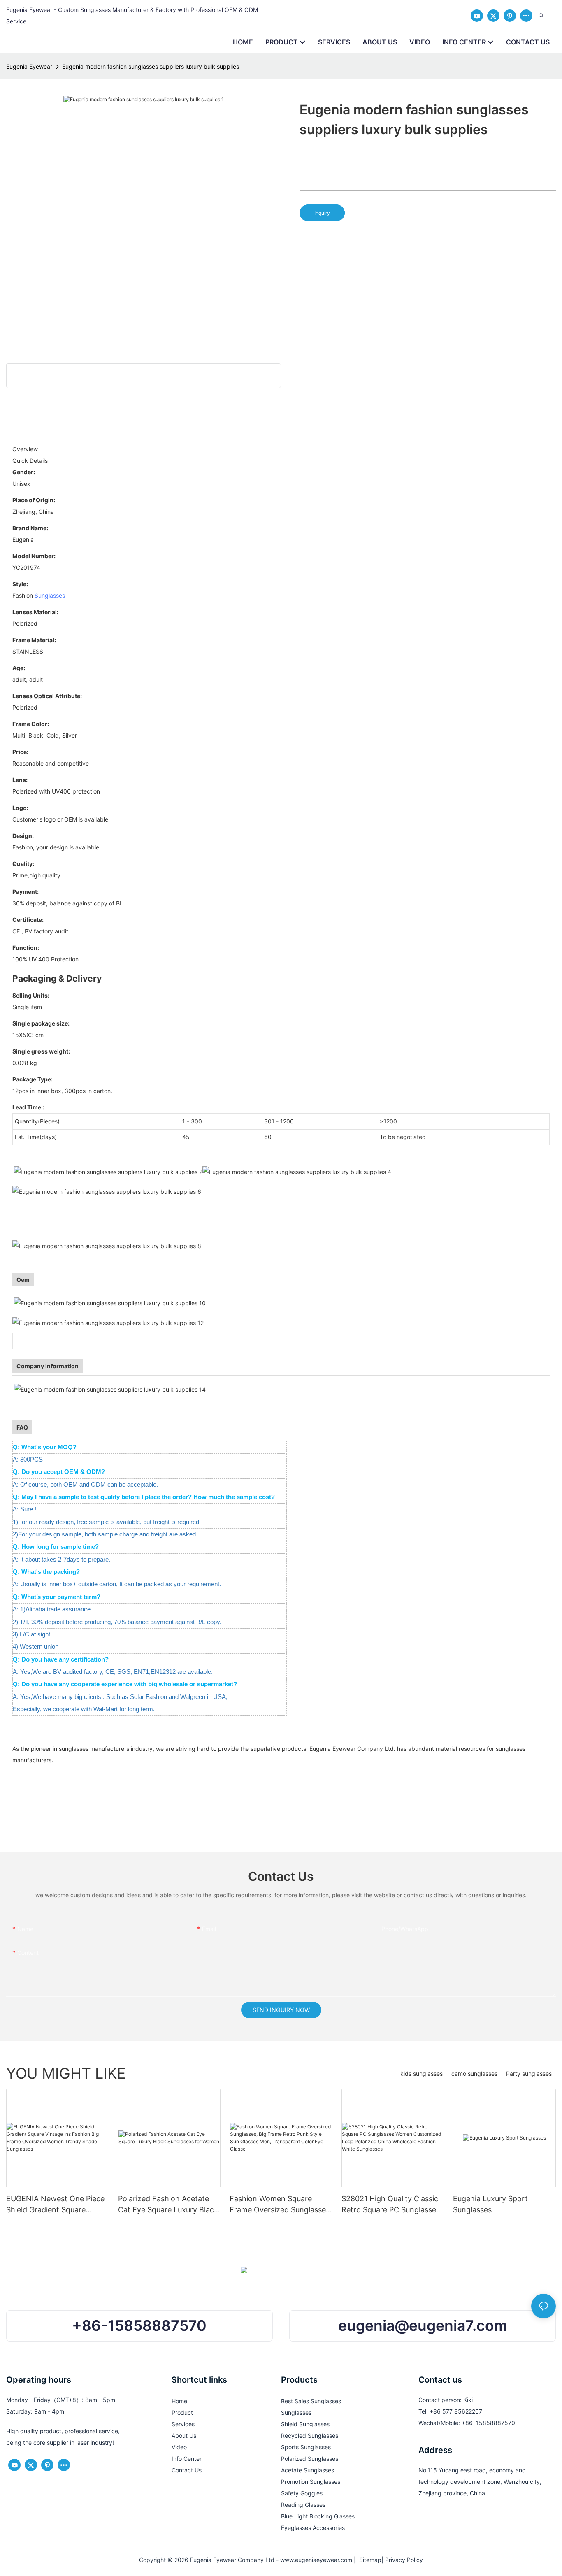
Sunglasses (50, 595)
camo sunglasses (474, 2074)
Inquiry (322, 213)
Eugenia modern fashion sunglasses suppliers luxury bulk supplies (151, 66)
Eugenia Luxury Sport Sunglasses (490, 2204)
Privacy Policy (404, 2560)
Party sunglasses (529, 2074)
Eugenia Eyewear (29, 66)
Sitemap (369, 2560)
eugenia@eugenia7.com (423, 2326)
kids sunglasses (421, 2074)
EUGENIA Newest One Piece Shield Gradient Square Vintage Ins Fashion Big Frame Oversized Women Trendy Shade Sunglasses (55, 2205)
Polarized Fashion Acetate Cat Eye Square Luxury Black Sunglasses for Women (168, 2205)
